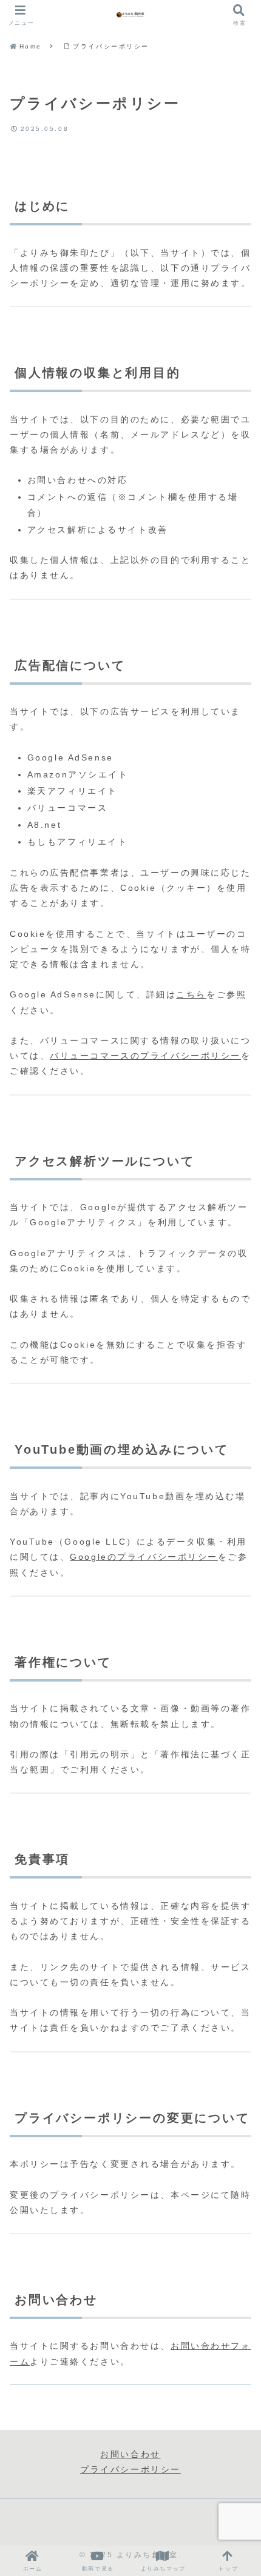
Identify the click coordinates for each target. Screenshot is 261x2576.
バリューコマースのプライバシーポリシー (145, 1056)
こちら (191, 994)
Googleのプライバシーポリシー (144, 1557)
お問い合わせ (130, 2454)
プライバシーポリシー (130, 2469)
